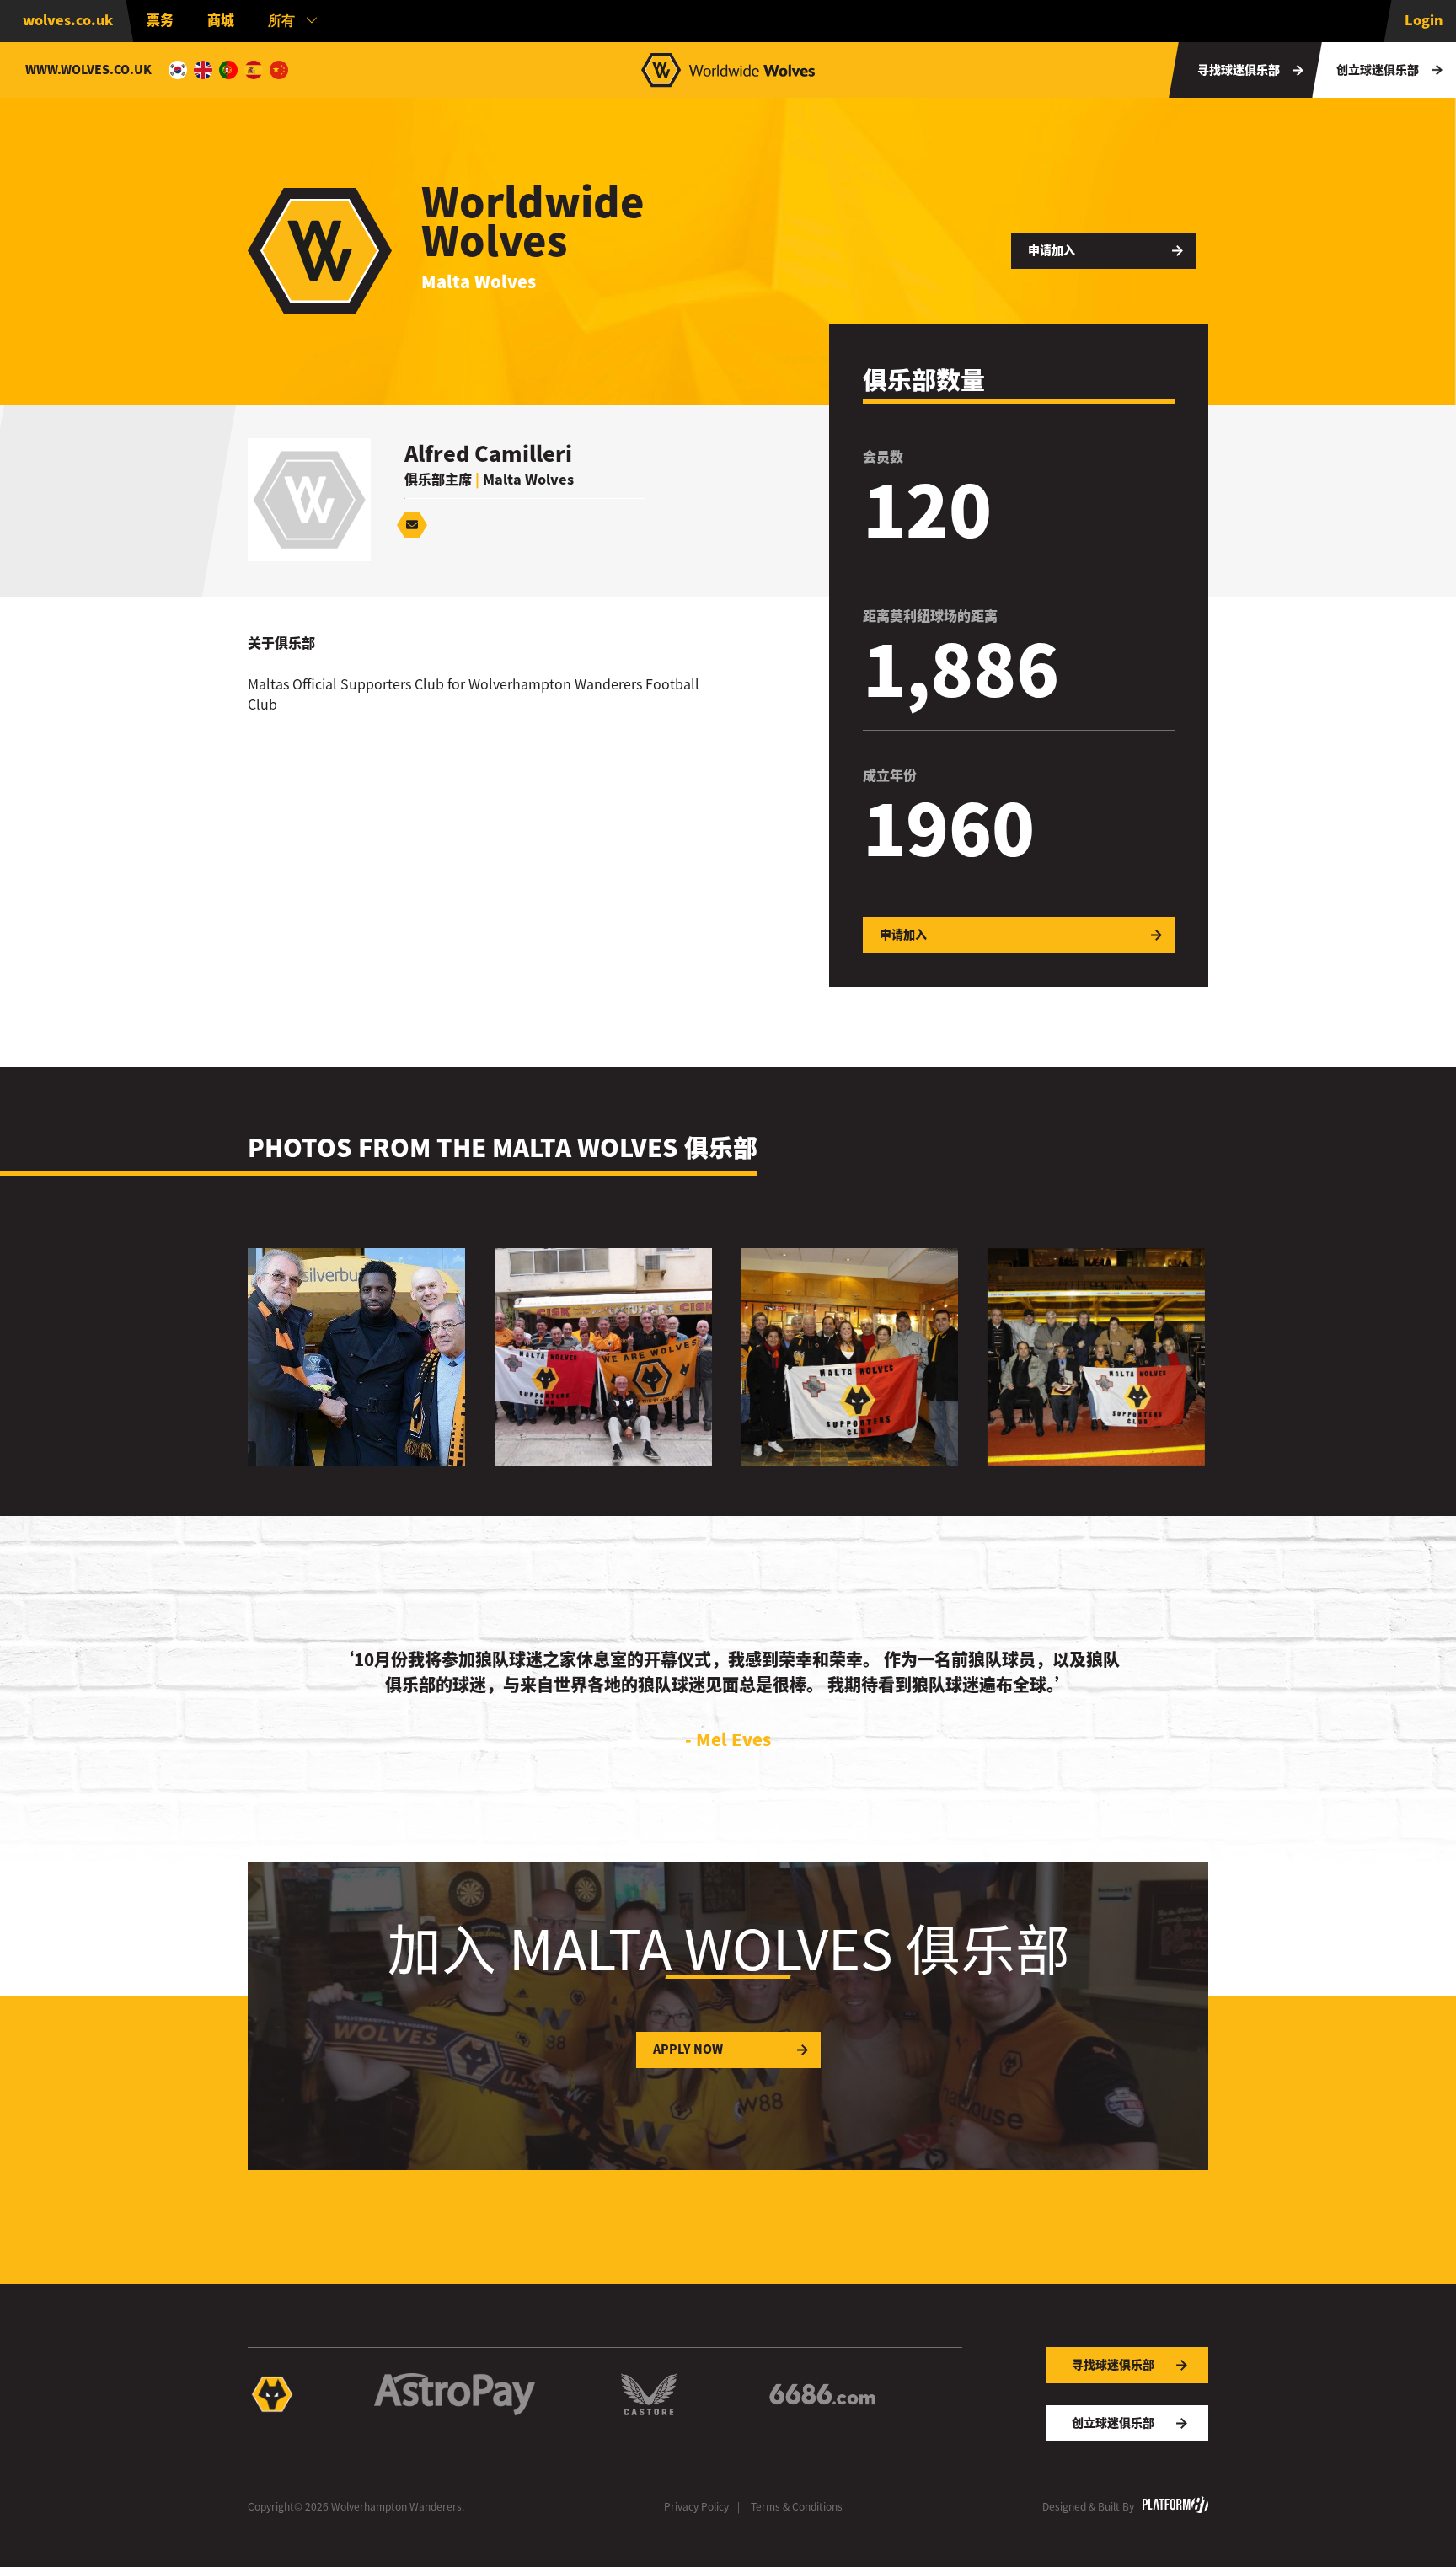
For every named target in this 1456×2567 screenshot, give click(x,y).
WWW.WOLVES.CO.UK (88, 70)
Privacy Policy (696, 2506)
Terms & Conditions (797, 2506)
